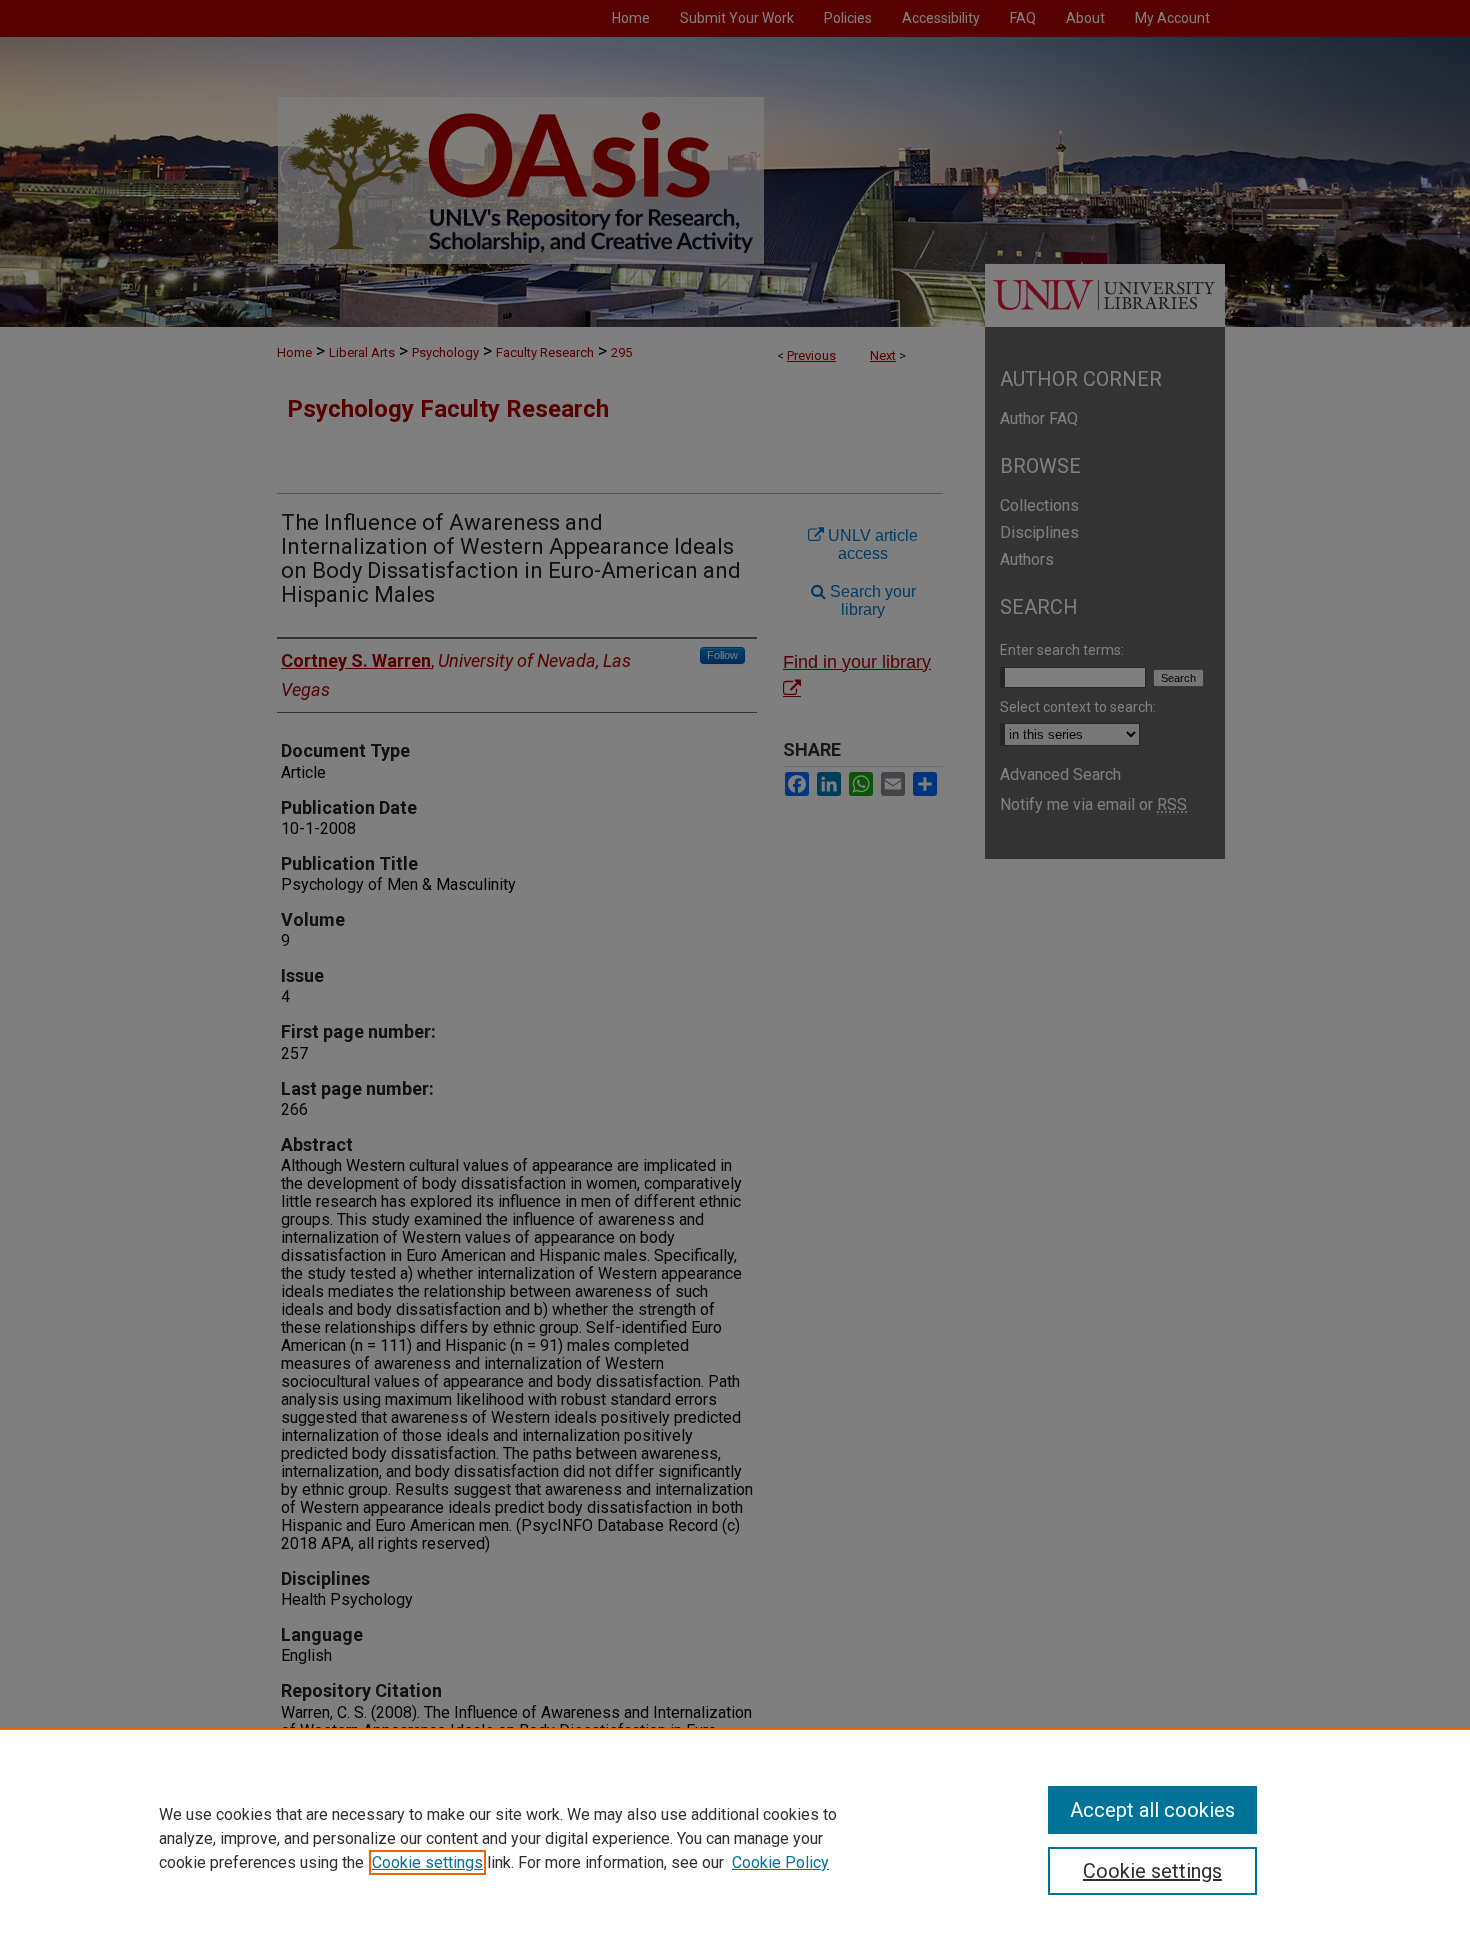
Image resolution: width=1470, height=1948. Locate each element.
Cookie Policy (780, 1862)
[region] (735, 1838)
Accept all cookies (1152, 1810)
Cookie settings (427, 1862)
